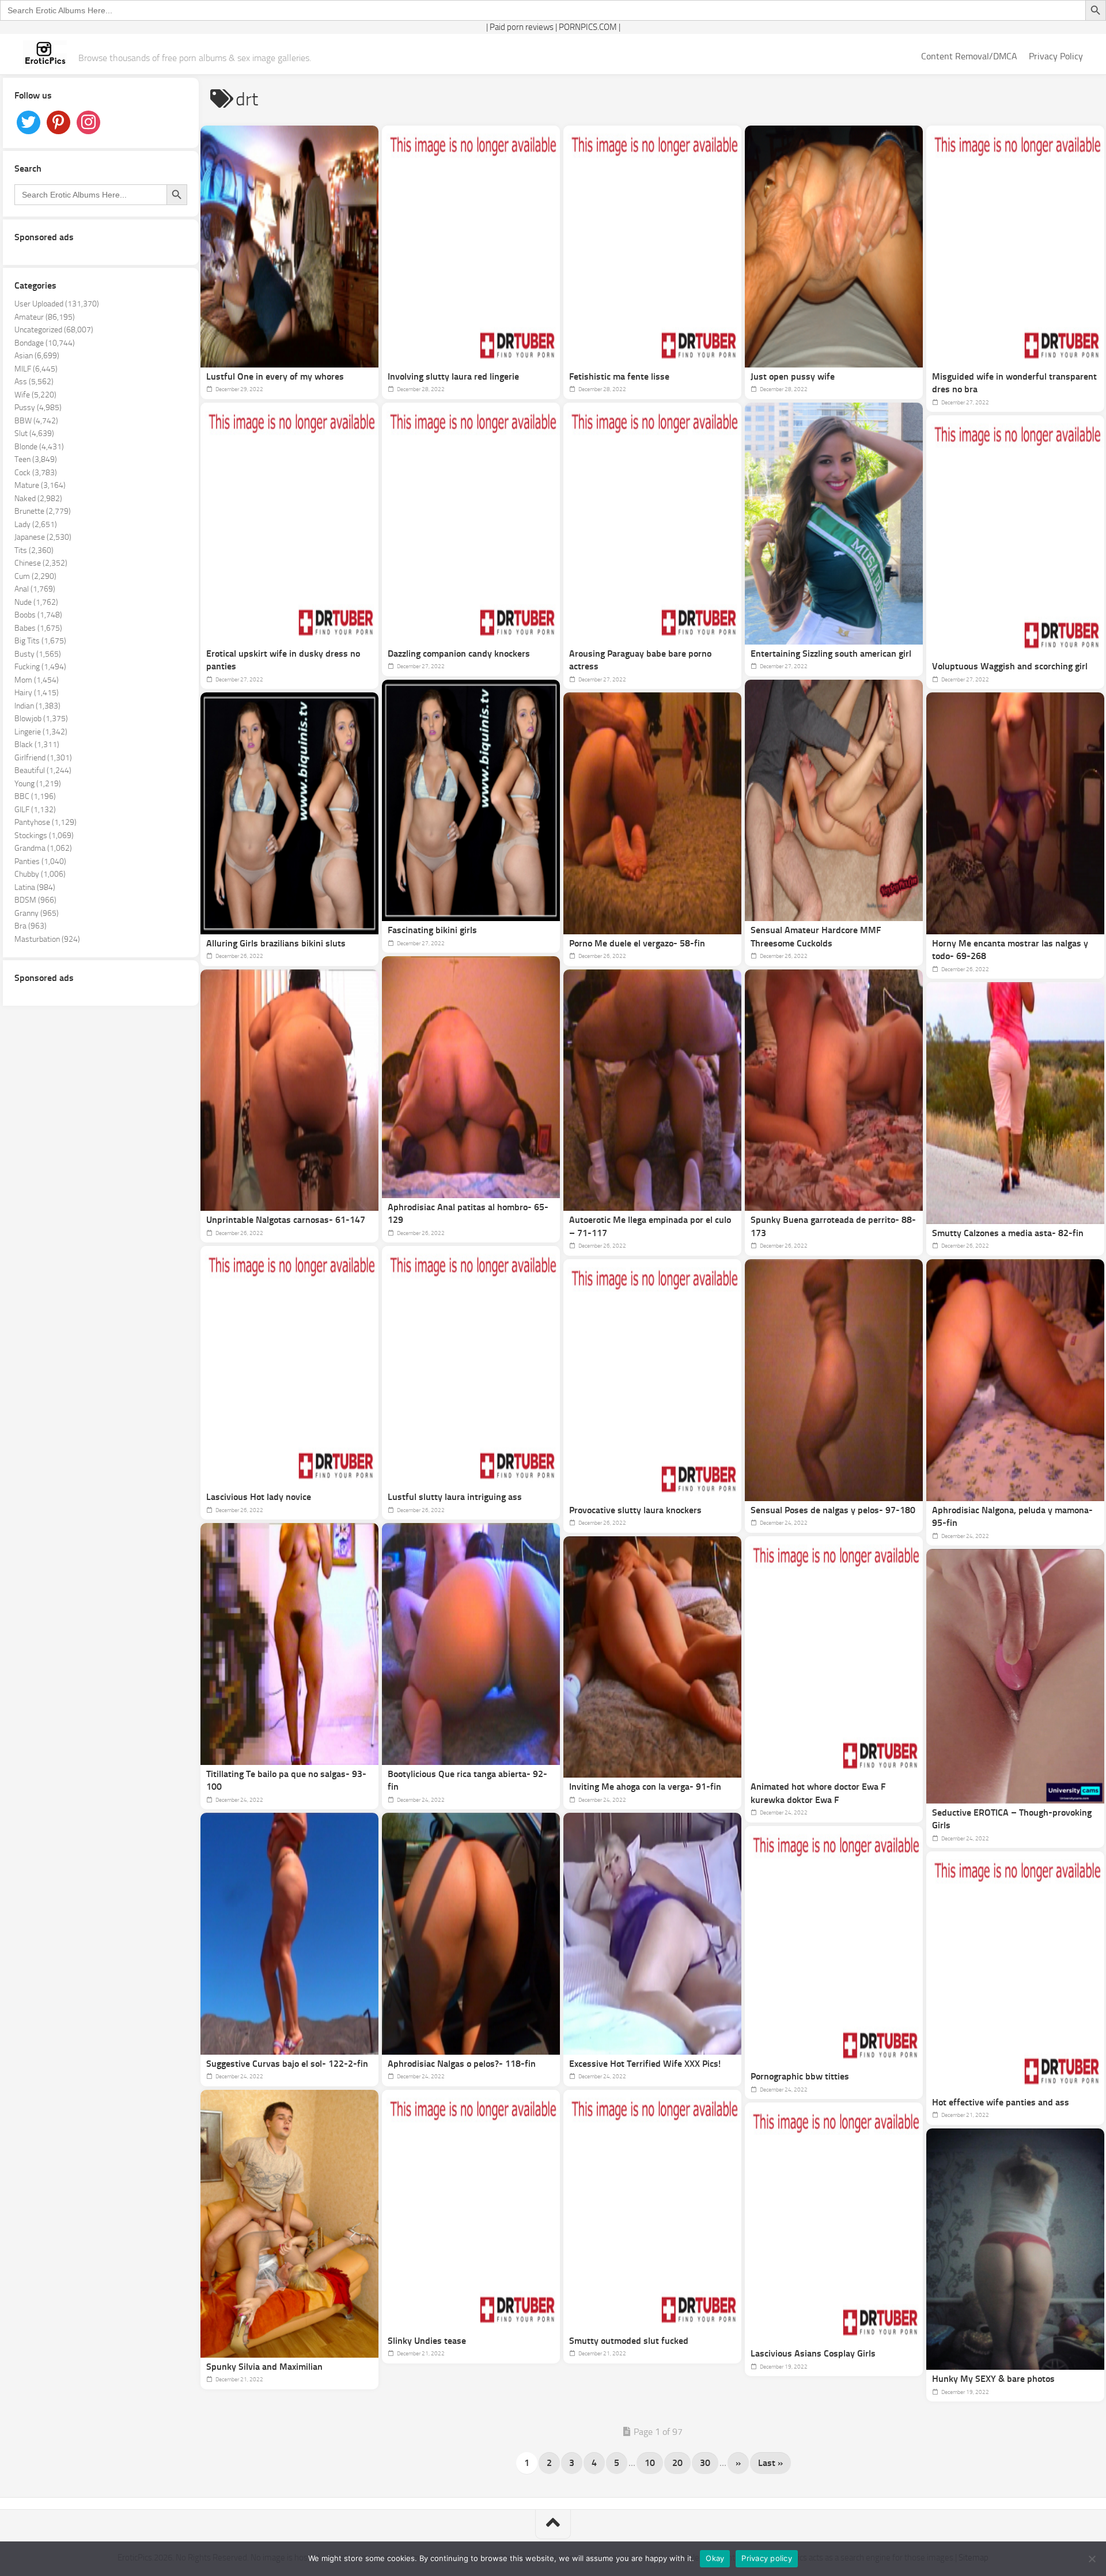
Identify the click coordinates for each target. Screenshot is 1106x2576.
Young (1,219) (38, 784)
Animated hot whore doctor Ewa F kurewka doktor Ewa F (818, 1793)
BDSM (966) (35, 900)
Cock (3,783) (36, 473)
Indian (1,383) (37, 706)
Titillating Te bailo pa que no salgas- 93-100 (286, 1781)
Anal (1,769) (35, 589)
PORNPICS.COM (588, 27)
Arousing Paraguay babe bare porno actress (640, 660)
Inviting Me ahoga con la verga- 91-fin (645, 1787)
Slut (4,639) (34, 433)
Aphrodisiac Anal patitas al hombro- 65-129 (468, 1214)
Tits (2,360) (34, 550)
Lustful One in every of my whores (275, 376)
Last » (770, 2463)
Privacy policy (767, 2558)
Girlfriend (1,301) (43, 758)
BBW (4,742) (36, 421)
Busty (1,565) (38, 654)
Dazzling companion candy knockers (459, 654)
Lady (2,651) (36, 524)
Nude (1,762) (36, 602)
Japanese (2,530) (43, 537)
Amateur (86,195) (45, 317)
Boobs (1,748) (38, 615)
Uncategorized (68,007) (54, 330)
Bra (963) (31, 926)
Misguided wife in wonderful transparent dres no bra (1014, 383)
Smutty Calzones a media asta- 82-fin (1008, 1233)
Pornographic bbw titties (800, 2076)
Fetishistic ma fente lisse (619, 376)
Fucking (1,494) (40, 667)
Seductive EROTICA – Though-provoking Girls (1012, 1819)
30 (705, 2463)
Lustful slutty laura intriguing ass (455, 1497)
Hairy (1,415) (37, 693)
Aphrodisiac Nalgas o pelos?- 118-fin (462, 2064)
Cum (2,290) (35, 576)
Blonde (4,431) (39, 447)
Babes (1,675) (38, 628)
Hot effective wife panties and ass (1001, 2102)
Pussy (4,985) (38, 408)
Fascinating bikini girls (432, 930)
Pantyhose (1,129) (46, 822)
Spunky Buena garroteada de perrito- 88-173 (833, 1226)
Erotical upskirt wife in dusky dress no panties (283, 660)
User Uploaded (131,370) (57, 304)
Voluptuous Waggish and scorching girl (1010, 666)
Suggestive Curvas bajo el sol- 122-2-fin (287, 2064)
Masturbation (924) (47, 939)
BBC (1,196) (35, 796)
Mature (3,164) (40, 485)
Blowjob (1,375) (41, 719)
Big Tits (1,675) (40, 641)
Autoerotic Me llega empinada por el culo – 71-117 (650, 1226)
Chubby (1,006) (40, 874)
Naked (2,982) (38, 499)
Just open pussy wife (793, 376)
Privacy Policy (1056, 56)
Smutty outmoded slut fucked (629, 2341)
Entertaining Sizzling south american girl (831, 654)
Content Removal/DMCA (969, 56)
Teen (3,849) (36, 459)
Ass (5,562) (34, 382)
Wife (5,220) (35, 395)
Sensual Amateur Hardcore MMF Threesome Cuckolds (816, 937)
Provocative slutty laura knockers (635, 1510)
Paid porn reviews (522, 27)
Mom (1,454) (37, 680)
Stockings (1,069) (44, 836)
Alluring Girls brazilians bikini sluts (276, 943)
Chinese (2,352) (41, 563)
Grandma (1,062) (43, 848)
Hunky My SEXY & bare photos (993, 2379)
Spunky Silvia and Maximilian (264, 2367)
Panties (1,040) (40, 861)
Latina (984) (35, 887)
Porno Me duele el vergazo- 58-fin (637, 943)
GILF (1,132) (35, 810)
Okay (715, 2558)
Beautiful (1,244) (43, 770)
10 (650, 2463)
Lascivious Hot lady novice (259, 1497)
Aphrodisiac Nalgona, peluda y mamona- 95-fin (1012, 1517)
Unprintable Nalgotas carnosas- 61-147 (286, 1220)
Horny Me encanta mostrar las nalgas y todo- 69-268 (1010, 950)
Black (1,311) (37, 745)
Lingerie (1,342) (41, 732)
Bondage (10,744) (45, 343)
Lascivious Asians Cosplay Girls (813, 2353)
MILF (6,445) (36, 369)
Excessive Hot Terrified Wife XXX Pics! (645, 2064)
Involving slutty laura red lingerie (453, 376)
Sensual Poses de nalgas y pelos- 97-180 (833, 1510)
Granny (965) (37, 913)
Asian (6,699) (37, 356)
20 (677, 2463)
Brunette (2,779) (43, 511)
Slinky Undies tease (427, 2341)
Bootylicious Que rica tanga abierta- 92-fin (467, 1781)
